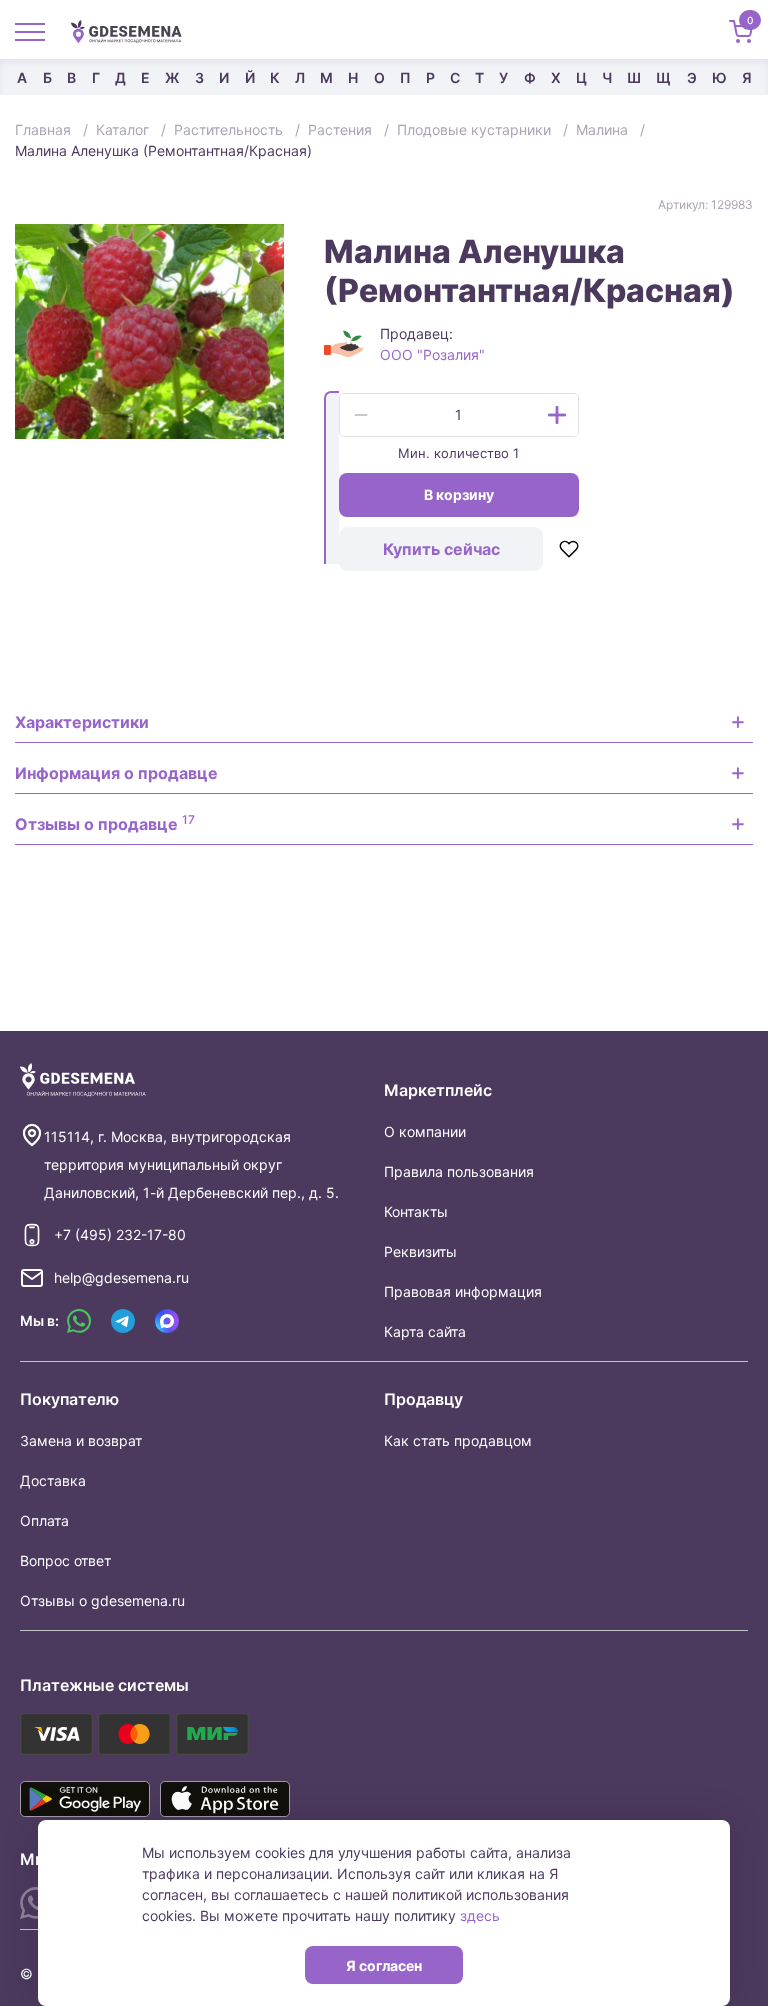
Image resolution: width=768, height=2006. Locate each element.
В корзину (459, 494)
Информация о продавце (116, 773)
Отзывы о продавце (105, 823)
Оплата (44, 1520)
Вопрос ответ (65, 1560)
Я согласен (384, 1965)
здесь (480, 1915)
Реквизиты (420, 1251)
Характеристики (82, 722)
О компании (425, 1131)
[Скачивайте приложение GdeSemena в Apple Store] (225, 1799)
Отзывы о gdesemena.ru (102, 1600)
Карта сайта (425, 1331)
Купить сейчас (441, 549)
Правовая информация (463, 1291)
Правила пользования (459, 1171)
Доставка (53, 1480)
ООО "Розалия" (432, 354)
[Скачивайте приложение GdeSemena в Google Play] (85, 1799)
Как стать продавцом (458, 1440)
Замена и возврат (81, 1440)
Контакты (416, 1211)
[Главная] (134, 30)
